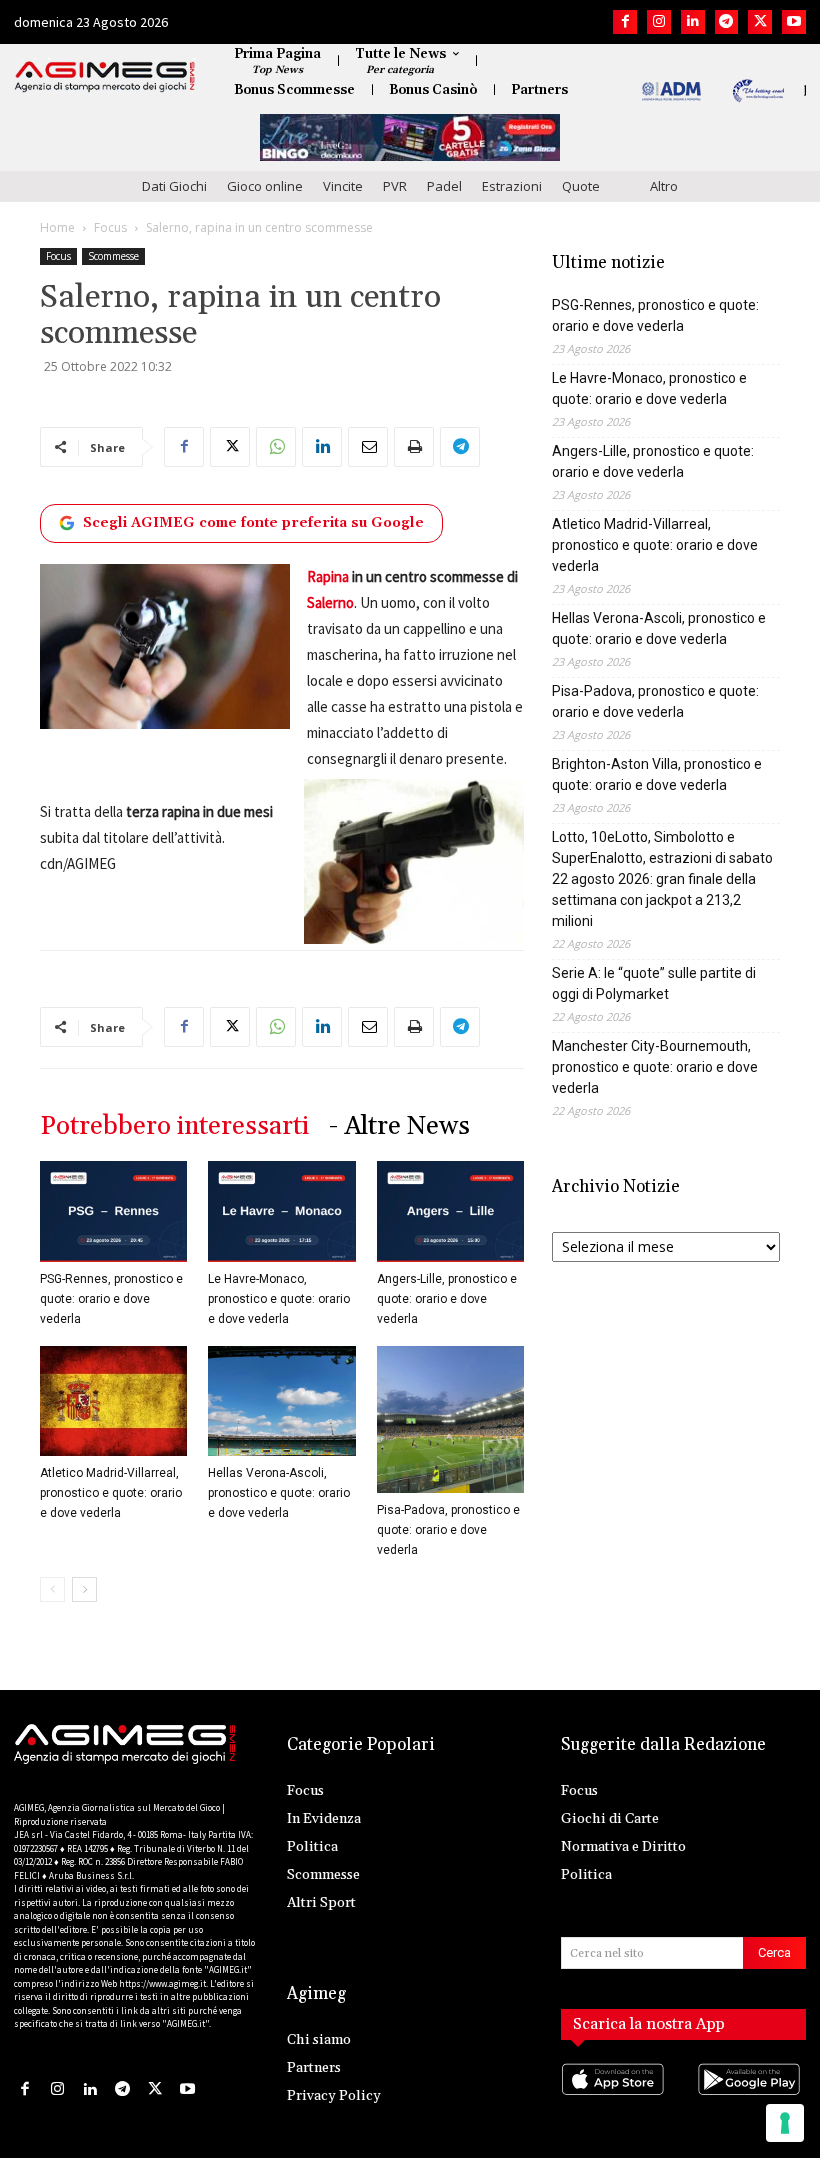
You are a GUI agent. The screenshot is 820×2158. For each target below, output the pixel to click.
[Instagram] (659, 22)
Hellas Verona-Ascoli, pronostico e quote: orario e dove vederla (279, 1493)
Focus (110, 227)
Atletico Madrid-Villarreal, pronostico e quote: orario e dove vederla (111, 1493)
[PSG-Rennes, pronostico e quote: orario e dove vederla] (113, 1211)
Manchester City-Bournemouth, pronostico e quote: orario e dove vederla (655, 1067)
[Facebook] (625, 22)
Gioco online (265, 186)
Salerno (330, 602)
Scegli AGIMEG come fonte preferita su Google (253, 523)
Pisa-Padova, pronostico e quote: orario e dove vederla (448, 1530)
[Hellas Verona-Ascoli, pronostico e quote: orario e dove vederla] (281, 1401)
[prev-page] (52, 1589)
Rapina (328, 576)
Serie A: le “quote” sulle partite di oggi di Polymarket (654, 983)
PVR (395, 186)
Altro (664, 186)
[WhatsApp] (276, 447)
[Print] (414, 447)
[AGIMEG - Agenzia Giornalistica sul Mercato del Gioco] (105, 77)
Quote (581, 186)
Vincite (343, 186)
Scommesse (113, 256)
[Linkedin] (693, 22)
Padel (444, 186)
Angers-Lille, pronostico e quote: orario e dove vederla (447, 1299)
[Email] (368, 447)
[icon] (615, 2098)
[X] (760, 22)
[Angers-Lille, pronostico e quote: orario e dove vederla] (450, 1211)
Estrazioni (512, 186)
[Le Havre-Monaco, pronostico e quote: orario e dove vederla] (281, 1211)
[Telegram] (727, 22)
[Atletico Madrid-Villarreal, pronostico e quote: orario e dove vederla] (113, 1401)
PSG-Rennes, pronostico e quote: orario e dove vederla (111, 1299)
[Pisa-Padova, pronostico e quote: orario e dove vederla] (450, 1419)
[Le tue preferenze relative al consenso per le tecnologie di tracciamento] (785, 2123)
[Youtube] (794, 22)
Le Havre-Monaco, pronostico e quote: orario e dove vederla (279, 1299)
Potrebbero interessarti (174, 1126)
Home (57, 227)
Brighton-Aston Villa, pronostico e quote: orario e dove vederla (657, 774)
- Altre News (399, 1126)
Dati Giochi (174, 186)
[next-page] (84, 1589)
